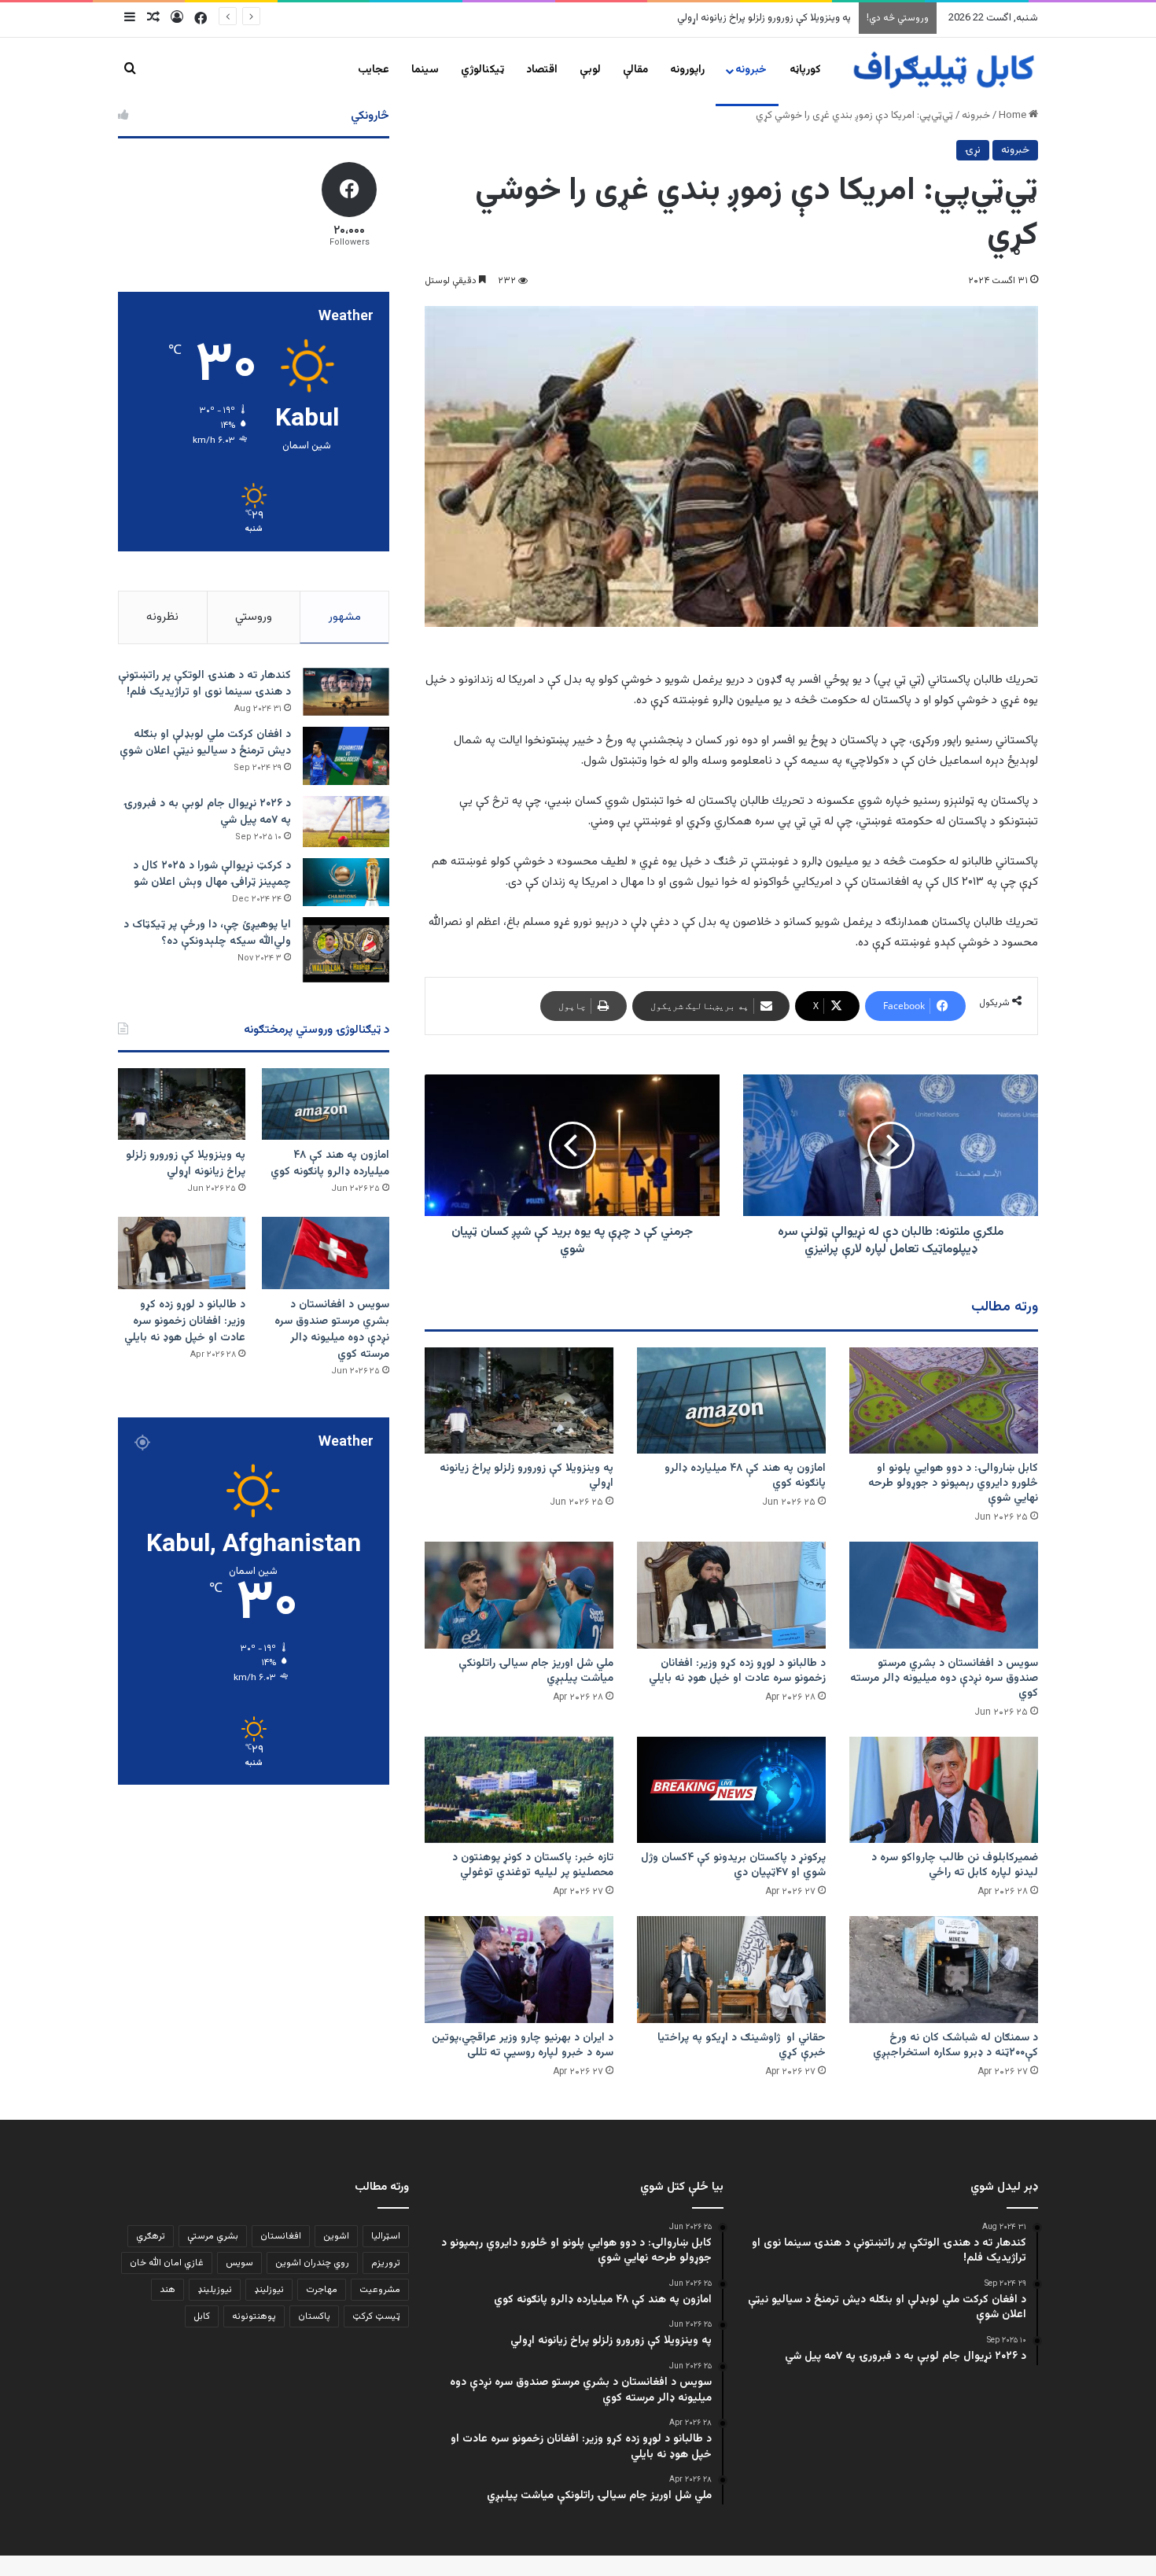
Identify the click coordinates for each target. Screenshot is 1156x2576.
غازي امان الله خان (167, 2263)
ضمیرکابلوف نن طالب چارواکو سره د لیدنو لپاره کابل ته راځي (955, 1865)
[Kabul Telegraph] (943, 70)
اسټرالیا (386, 2236)
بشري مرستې (213, 2236)
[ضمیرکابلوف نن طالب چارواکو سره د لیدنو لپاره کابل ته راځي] (944, 1790)
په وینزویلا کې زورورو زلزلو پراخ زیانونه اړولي (526, 1476)
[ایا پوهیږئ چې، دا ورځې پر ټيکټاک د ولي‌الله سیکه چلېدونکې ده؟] (346, 950)
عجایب (374, 70)
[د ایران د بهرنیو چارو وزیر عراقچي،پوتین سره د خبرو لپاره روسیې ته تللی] (519, 1969)
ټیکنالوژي (482, 70)
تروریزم (386, 2263)
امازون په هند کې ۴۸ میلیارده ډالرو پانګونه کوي (745, 1476)
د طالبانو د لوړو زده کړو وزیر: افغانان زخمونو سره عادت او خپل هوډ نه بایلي (737, 1671)
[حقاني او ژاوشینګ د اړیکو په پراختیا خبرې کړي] (731, 1969)
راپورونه (687, 70)
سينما (425, 70)
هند (168, 2290)
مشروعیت (380, 2290)
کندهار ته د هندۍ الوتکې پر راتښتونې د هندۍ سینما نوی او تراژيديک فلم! (204, 684)
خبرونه (751, 70)
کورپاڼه (805, 70)
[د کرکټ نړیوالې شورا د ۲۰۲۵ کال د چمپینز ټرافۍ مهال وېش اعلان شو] (346, 882)
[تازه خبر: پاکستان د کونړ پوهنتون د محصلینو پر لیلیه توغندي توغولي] (519, 1790)
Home (1014, 116)
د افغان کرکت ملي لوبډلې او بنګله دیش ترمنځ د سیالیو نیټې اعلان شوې (205, 743)
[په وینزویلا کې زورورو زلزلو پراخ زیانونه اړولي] (519, 1400)
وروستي (254, 617)
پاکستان (314, 2316)
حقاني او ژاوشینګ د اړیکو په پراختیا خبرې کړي (742, 2045)
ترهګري (151, 2236)
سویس (239, 2263)
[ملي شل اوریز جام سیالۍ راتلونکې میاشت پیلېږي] (519, 1595)
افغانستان (281, 2236)
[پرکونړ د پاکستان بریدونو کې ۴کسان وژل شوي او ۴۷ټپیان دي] (731, 1790)
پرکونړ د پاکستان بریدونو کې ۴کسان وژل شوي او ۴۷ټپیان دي (733, 1865)
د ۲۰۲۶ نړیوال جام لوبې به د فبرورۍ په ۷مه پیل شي (207, 812)
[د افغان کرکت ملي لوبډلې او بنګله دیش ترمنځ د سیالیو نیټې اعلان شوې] (346, 755)
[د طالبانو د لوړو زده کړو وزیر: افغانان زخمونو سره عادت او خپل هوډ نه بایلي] (731, 1595)
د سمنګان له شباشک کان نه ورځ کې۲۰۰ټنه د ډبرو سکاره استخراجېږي (955, 2045)
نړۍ (973, 150)
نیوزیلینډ (215, 2290)
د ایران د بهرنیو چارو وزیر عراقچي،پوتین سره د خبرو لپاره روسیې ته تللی (523, 2045)
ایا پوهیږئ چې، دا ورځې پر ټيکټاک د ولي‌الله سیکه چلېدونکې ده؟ (207, 933)
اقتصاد (542, 70)
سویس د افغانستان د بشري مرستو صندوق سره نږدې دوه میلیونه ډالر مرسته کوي (682, 18)
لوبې (590, 70)
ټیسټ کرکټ (376, 2316)
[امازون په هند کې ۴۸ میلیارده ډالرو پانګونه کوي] (731, 1400)
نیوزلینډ (269, 2290)
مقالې (635, 70)
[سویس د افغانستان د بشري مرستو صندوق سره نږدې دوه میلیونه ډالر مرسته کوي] (944, 1595)
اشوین (336, 2236)
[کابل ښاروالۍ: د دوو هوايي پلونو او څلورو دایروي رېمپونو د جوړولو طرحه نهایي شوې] (944, 1400)
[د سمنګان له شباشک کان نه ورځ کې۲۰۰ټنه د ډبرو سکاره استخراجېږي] (944, 1969)
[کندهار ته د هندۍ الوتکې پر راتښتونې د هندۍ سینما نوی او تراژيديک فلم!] (346, 692)
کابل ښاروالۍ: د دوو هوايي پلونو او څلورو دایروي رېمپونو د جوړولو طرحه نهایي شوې (953, 1483)
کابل (202, 2316)
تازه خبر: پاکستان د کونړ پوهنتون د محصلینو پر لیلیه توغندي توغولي (533, 1865)
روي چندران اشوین (312, 2263)
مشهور (345, 617)
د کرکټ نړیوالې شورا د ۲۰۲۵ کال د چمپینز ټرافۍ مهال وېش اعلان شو (212, 874)
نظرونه (162, 617)
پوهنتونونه (254, 2316)
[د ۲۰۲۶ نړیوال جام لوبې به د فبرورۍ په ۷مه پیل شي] (346, 822)
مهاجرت (322, 2290)
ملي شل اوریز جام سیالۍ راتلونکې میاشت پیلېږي (536, 1671)
